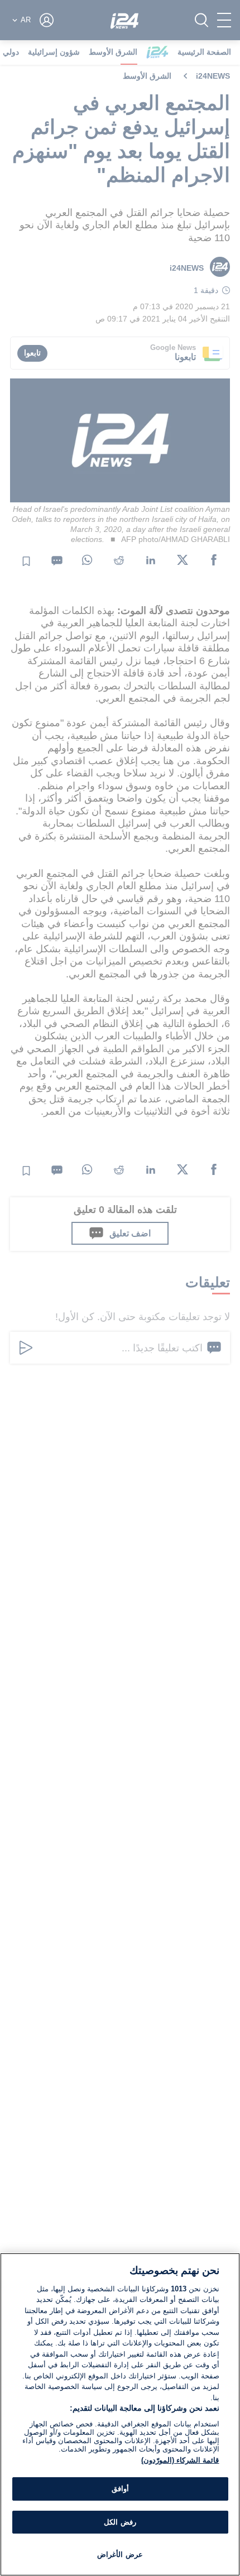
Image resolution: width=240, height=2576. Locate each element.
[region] (120, 2414)
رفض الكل (120, 2522)
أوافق (120, 2489)
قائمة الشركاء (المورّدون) (180, 2460)
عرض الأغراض (120, 2555)
